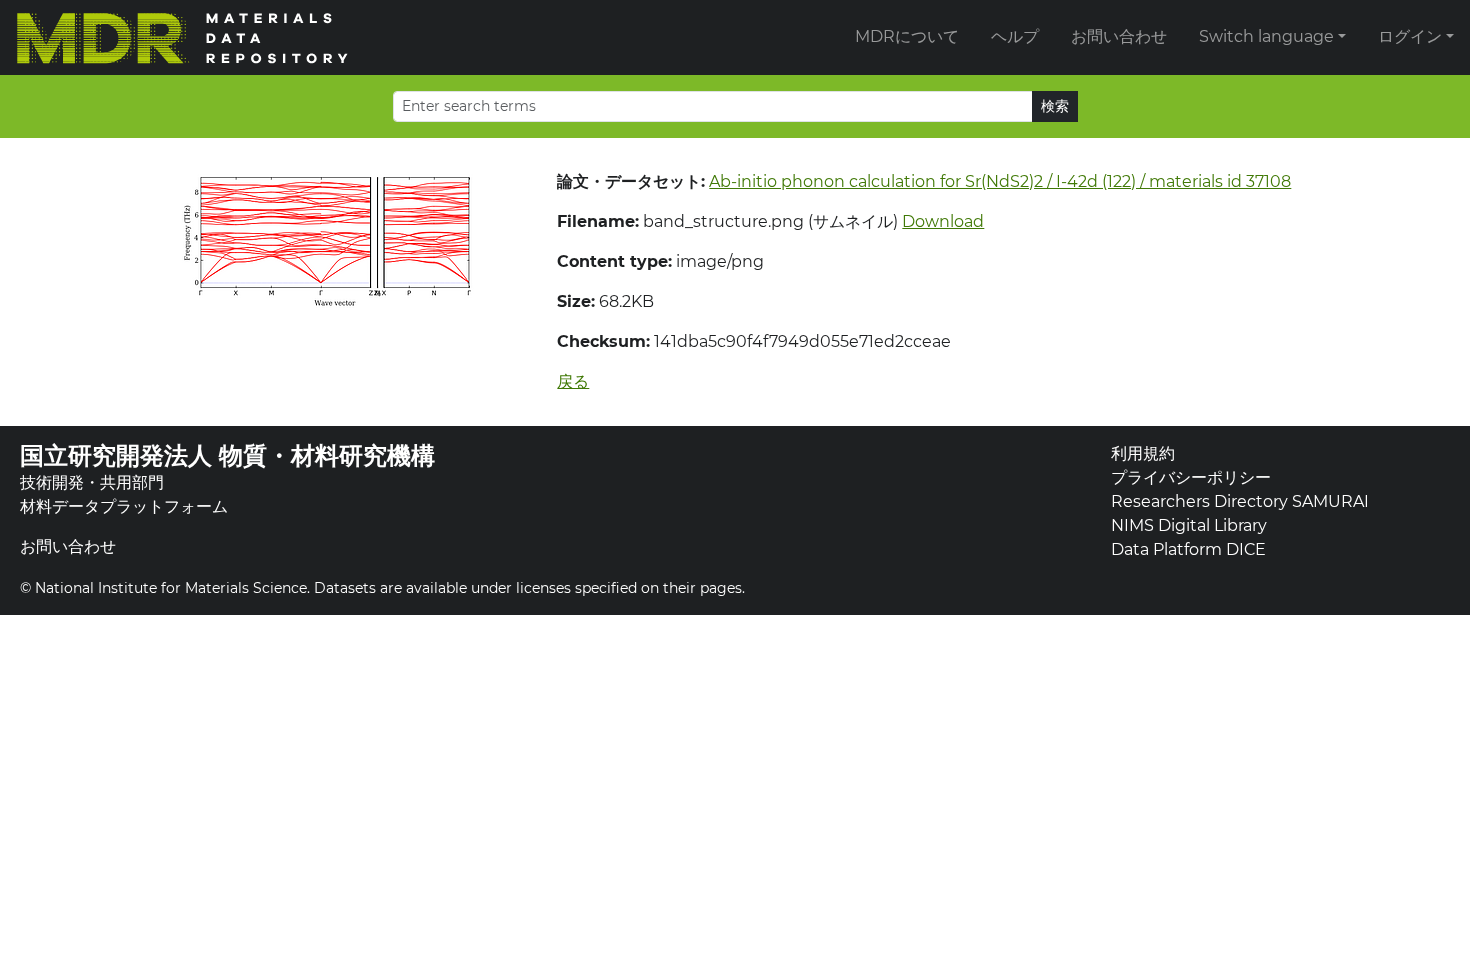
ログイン (1410, 36)
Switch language (1266, 36)
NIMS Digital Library (1189, 525)
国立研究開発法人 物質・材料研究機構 (227, 455)
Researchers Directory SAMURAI (1240, 501)
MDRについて (907, 36)
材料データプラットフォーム (124, 506)
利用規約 (1143, 453)
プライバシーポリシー (1191, 477)
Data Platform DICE (1188, 549)
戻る (573, 381)
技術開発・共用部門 (92, 482)
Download (943, 221)
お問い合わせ (1119, 36)
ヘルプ (1015, 36)
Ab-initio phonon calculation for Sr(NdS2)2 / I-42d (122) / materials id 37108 (1000, 181)
